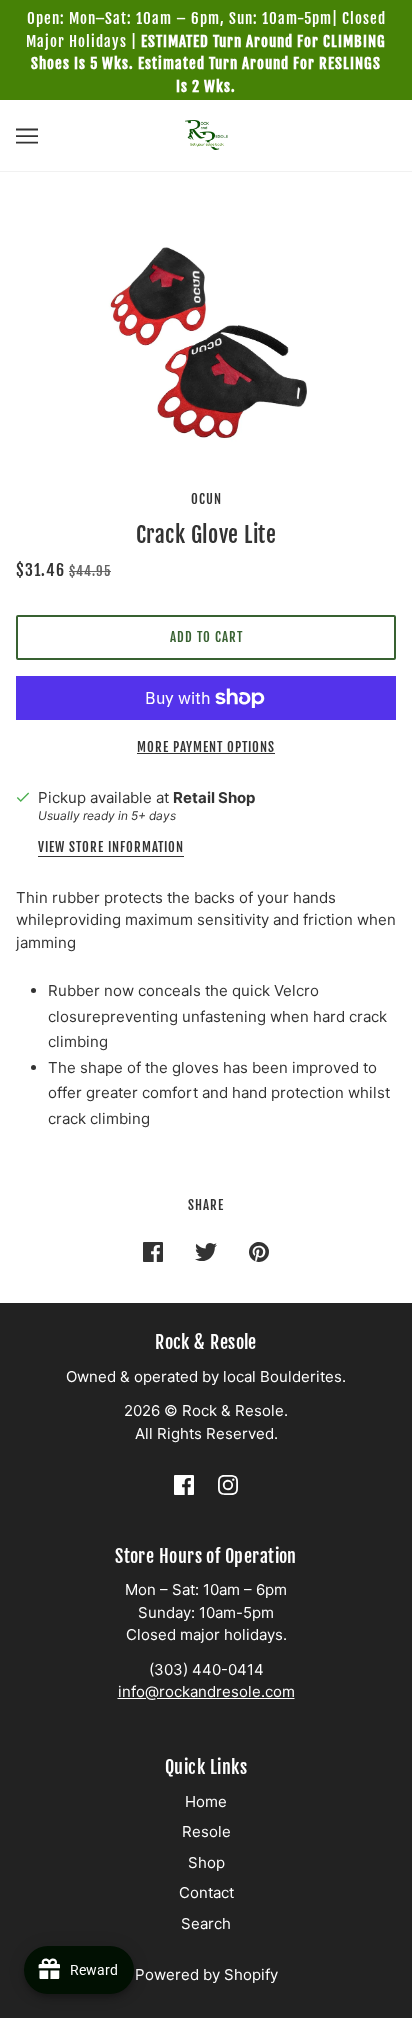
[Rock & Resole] (206, 133)
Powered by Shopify (206, 1974)
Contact (206, 1892)
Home (206, 1801)
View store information (111, 848)
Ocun (206, 499)
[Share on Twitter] (206, 1251)
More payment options (206, 747)
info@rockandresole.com (206, 1691)
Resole (206, 1831)
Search (206, 1923)
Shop (206, 1862)
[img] (184, 1485)
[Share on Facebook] (153, 1251)
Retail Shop (214, 797)
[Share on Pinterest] (259, 1251)
